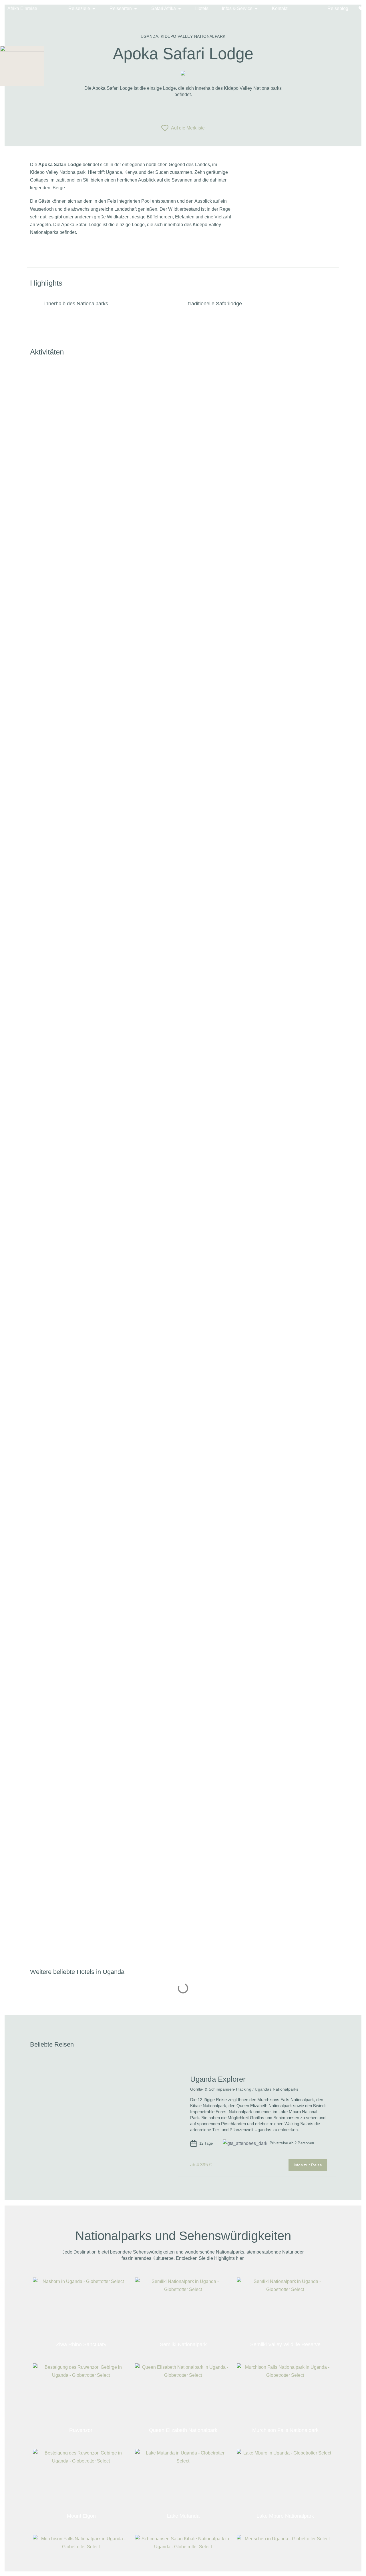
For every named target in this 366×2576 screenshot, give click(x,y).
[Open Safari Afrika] (180, 9)
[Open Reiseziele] (94, 9)
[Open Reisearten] (136, 9)
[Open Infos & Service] (256, 9)
